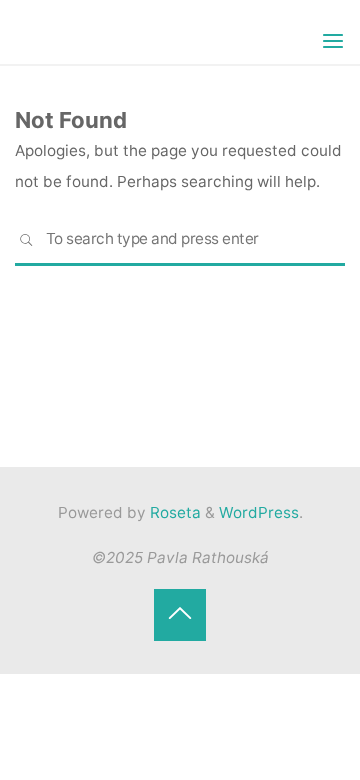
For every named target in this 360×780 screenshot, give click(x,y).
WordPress (259, 512)
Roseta (173, 512)
